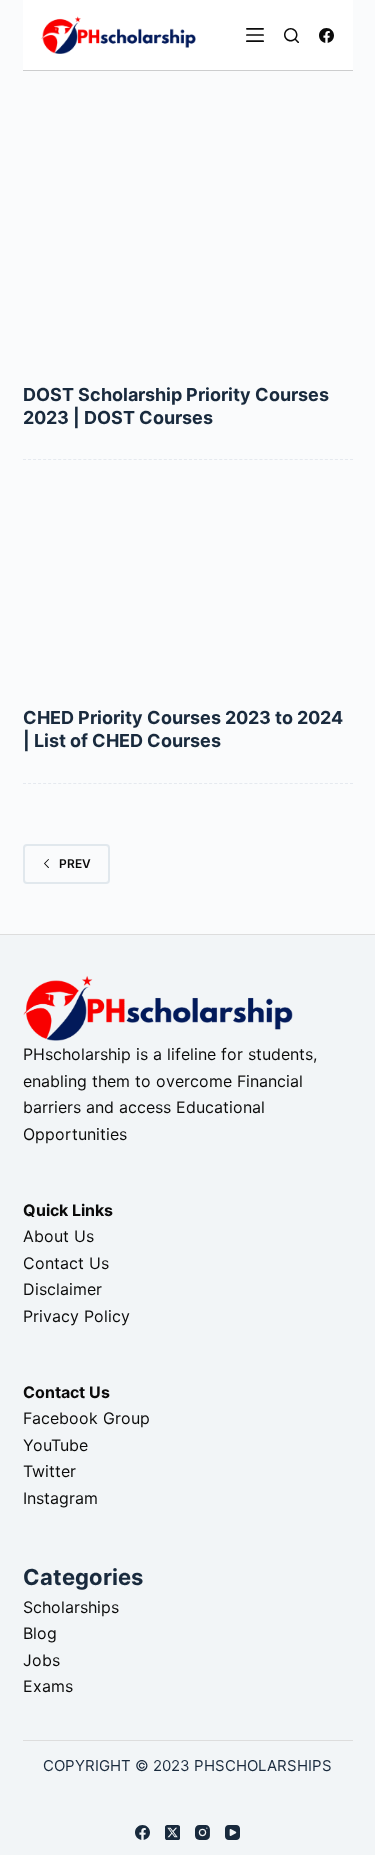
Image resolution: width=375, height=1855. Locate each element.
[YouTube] (232, 1832)
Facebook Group (86, 1418)
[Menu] (255, 35)
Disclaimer (62, 1289)
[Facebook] (326, 35)
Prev (75, 863)
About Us (58, 1236)
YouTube (55, 1445)
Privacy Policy (76, 1316)
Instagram (60, 1498)
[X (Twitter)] (172, 1832)
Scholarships (71, 1607)
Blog (40, 1633)
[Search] (291, 35)
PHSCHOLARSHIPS (263, 1765)
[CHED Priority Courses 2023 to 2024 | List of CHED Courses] (188, 583)
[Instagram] (202, 1832)
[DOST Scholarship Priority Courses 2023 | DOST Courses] (188, 260)
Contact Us (66, 1263)
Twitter (49, 1471)
